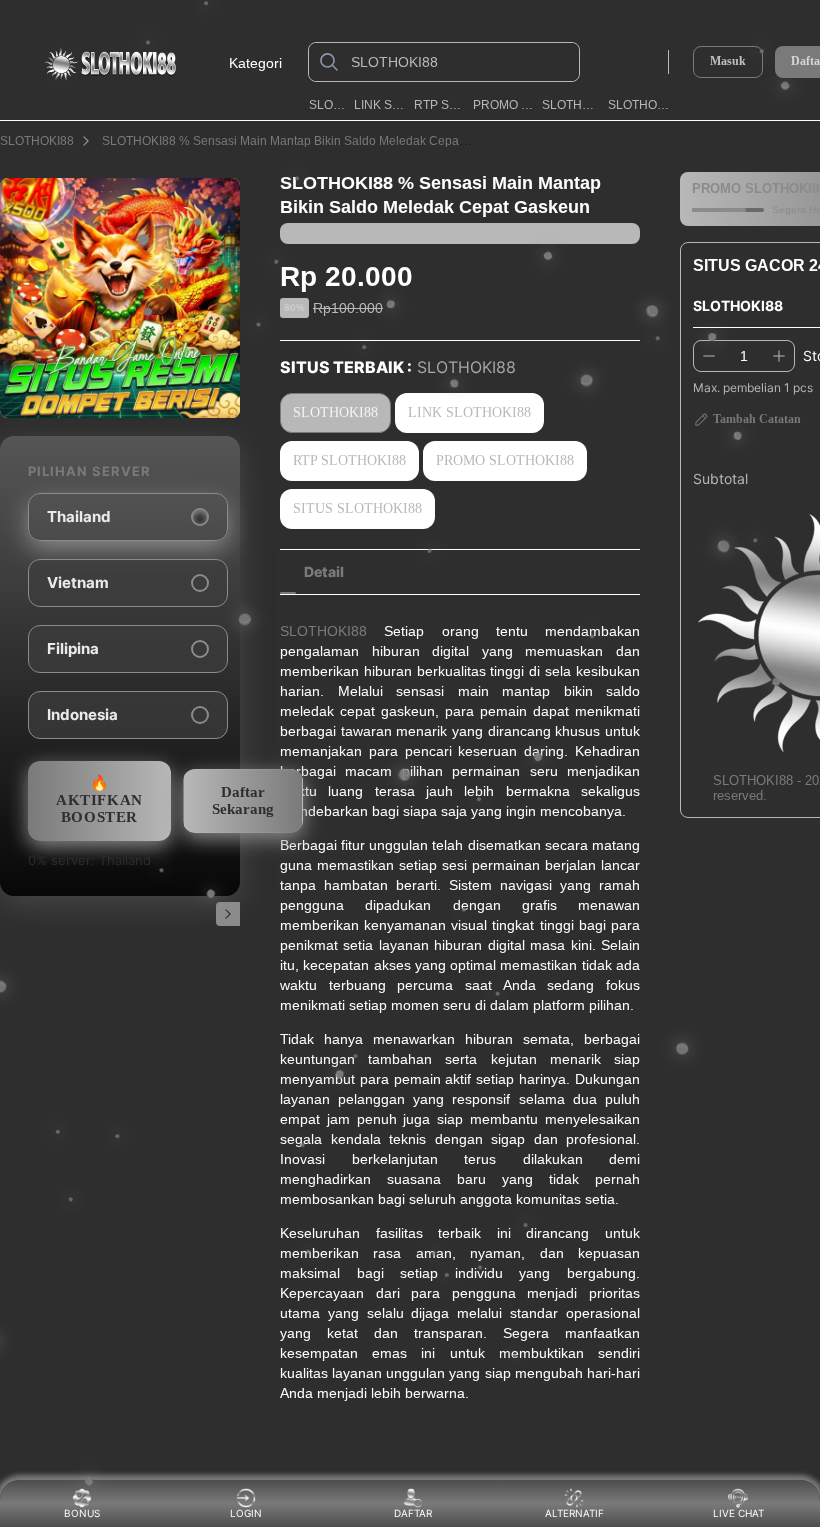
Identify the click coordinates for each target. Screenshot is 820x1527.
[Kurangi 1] (709, 356)
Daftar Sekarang (243, 800)
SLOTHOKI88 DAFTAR (639, 105)
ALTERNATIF (574, 1513)
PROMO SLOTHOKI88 (504, 105)
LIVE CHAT (738, 1513)
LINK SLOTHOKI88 (380, 105)
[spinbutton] (744, 356)
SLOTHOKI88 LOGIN (571, 105)
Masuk (728, 61)
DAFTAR (407, 1513)
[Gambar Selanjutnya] (228, 914)
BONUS (82, 1513)
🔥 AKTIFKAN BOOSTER (99, 800)
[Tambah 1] (779, 356)
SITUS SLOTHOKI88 (357, 508)
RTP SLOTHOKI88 (439, 105)
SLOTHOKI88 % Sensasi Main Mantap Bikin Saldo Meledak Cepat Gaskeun (308, 141)
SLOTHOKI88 (328, 105)
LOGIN (246, 1513)
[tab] (324, 572)
